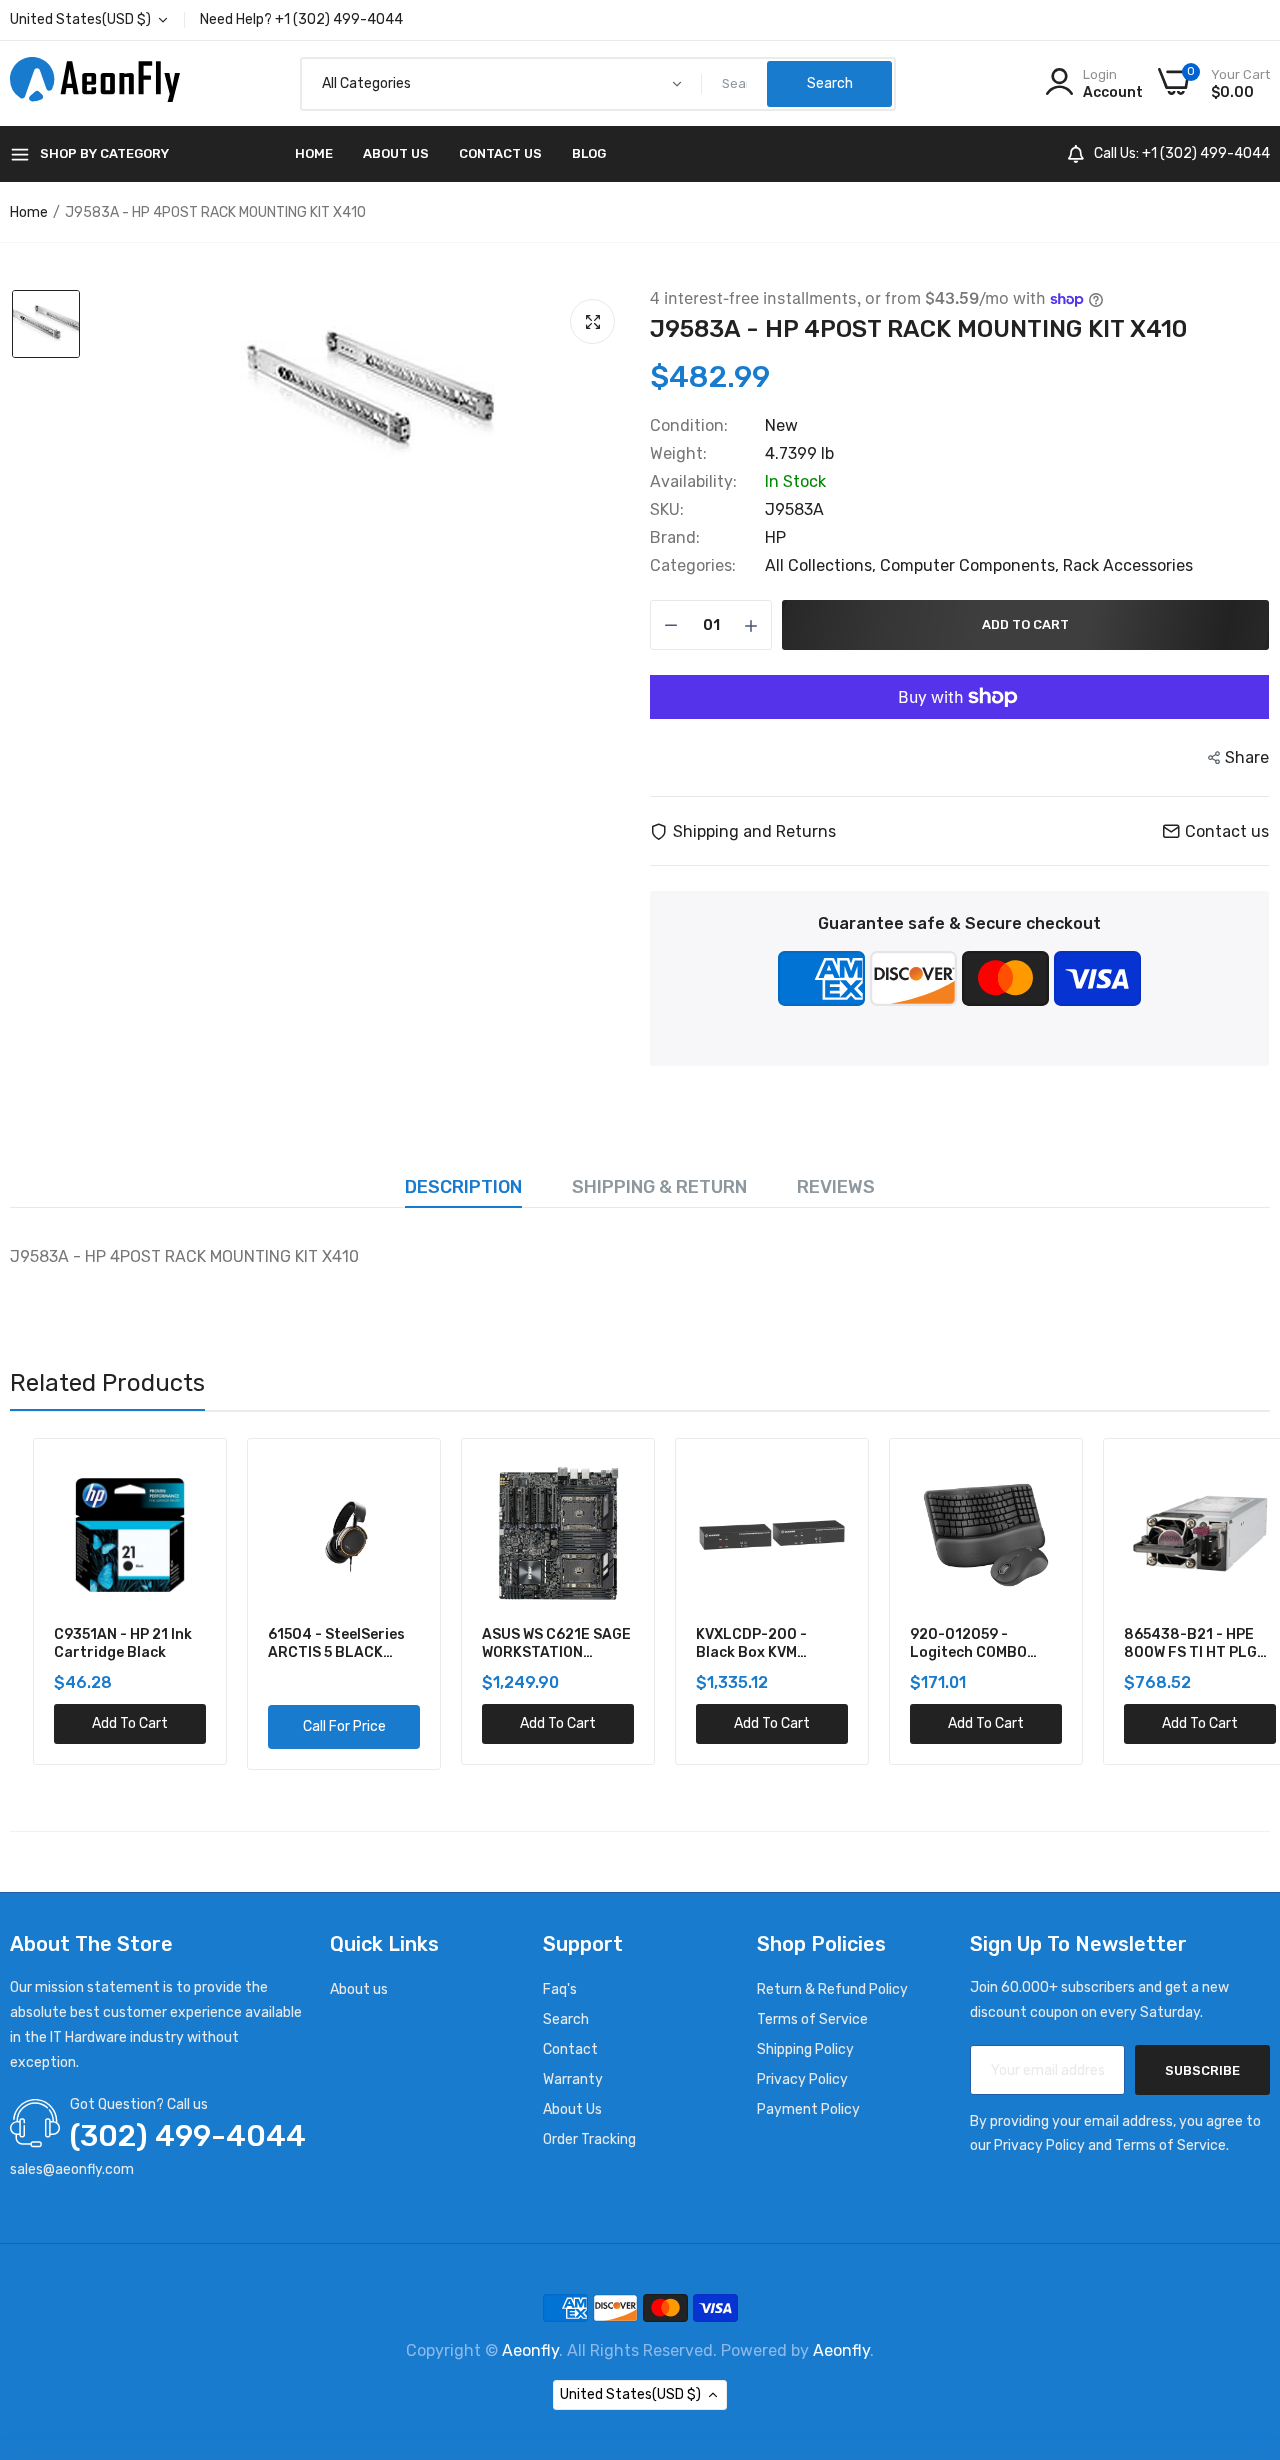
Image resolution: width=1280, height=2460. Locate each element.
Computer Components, (971, 565)
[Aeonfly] (95, 84)
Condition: (689, 426)
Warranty (573, 2079)
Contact (570, 2049)
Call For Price (321, 1726)
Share (1247, 757)
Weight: (678, 454)
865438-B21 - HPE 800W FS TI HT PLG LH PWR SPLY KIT (1167, 1644)
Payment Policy (808, 2109)
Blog (589, 153)
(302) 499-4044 (188, 2136)
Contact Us (500, 153)
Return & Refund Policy (832, 1989)
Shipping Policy (805, 2049)
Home (314, 153)
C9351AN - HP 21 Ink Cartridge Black (100, 1643)
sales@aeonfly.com (72, 2169)
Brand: (675, 538)
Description (463, 1187)
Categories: (693, 566)
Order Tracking (589, 2139)
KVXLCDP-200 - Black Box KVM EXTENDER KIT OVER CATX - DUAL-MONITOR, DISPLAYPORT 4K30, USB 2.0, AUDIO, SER (745, 1644)
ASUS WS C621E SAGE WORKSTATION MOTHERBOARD (533, 1644)
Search (566, 2019)
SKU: (667, 510)
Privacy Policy (802, 2079)
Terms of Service (812, 2019)
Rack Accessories (1128, 565)
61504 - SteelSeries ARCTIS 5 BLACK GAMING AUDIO (313, 1644)
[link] (165, 1476)
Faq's (560, 1989)
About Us (396, 153)
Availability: (693, 482)
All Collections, (822, 565)
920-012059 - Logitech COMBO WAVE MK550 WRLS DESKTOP (951, 1644)
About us (359, 1989)
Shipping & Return (659, 1187)
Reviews (836, 1187)
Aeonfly (530, 2350)
